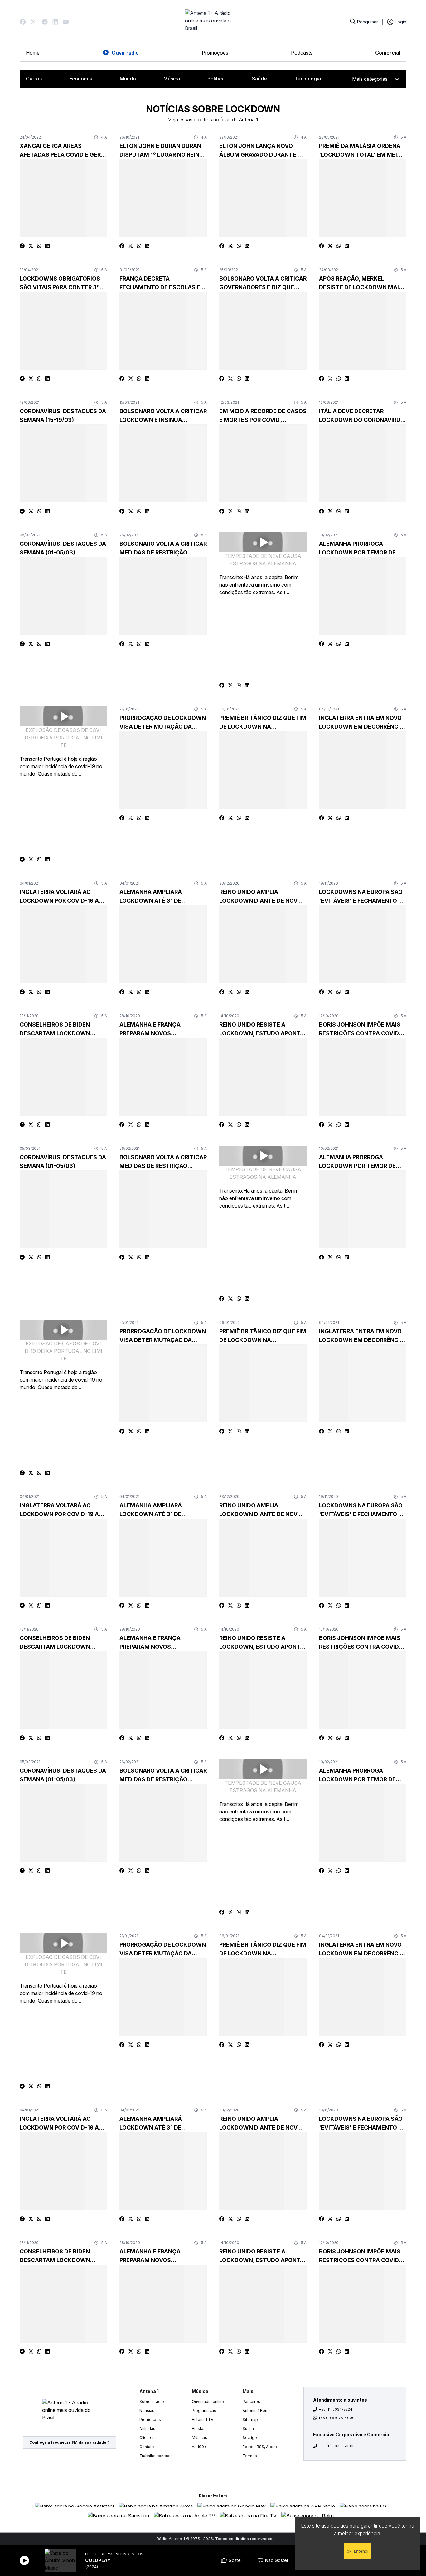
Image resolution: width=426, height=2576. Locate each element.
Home (33, 53)
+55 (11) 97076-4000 (336, 2418)
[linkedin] (47, 246)
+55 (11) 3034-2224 (336, 2409)
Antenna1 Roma (257, 2410)
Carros (34, 79)
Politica (216, 79)
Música (172, 79)
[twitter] (31, 246)
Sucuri (248, 2429)
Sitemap (250, 2420)
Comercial (388, 53)
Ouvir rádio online (208, 2401)
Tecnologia (308, 79)
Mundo (128, 79)
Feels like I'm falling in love (116, 2554)
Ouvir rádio (125, 53)
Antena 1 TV (203, 2420)
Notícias (147, 2410)
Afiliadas (147, 2429)
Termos (250, 2456)
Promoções (215, 53)
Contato (147, 2447)
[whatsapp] (39, 246)
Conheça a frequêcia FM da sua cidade (68, 2442)
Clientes (147, 2438)
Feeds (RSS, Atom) (260, 2447)
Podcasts (302, 53)
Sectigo (250, 2438)
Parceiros (251, 2401)
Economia (81, 79)
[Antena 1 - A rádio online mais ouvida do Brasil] (213, 22)
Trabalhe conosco (156, 2456)
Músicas (199, 2438)
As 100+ (199, 2447)
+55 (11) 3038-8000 (336, 2446)
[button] (23, 22)
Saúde (259, 79)
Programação (204, 2410)
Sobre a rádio (152, 2401)
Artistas (199, 2429)
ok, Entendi (358, 2551)
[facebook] (22, 246)
